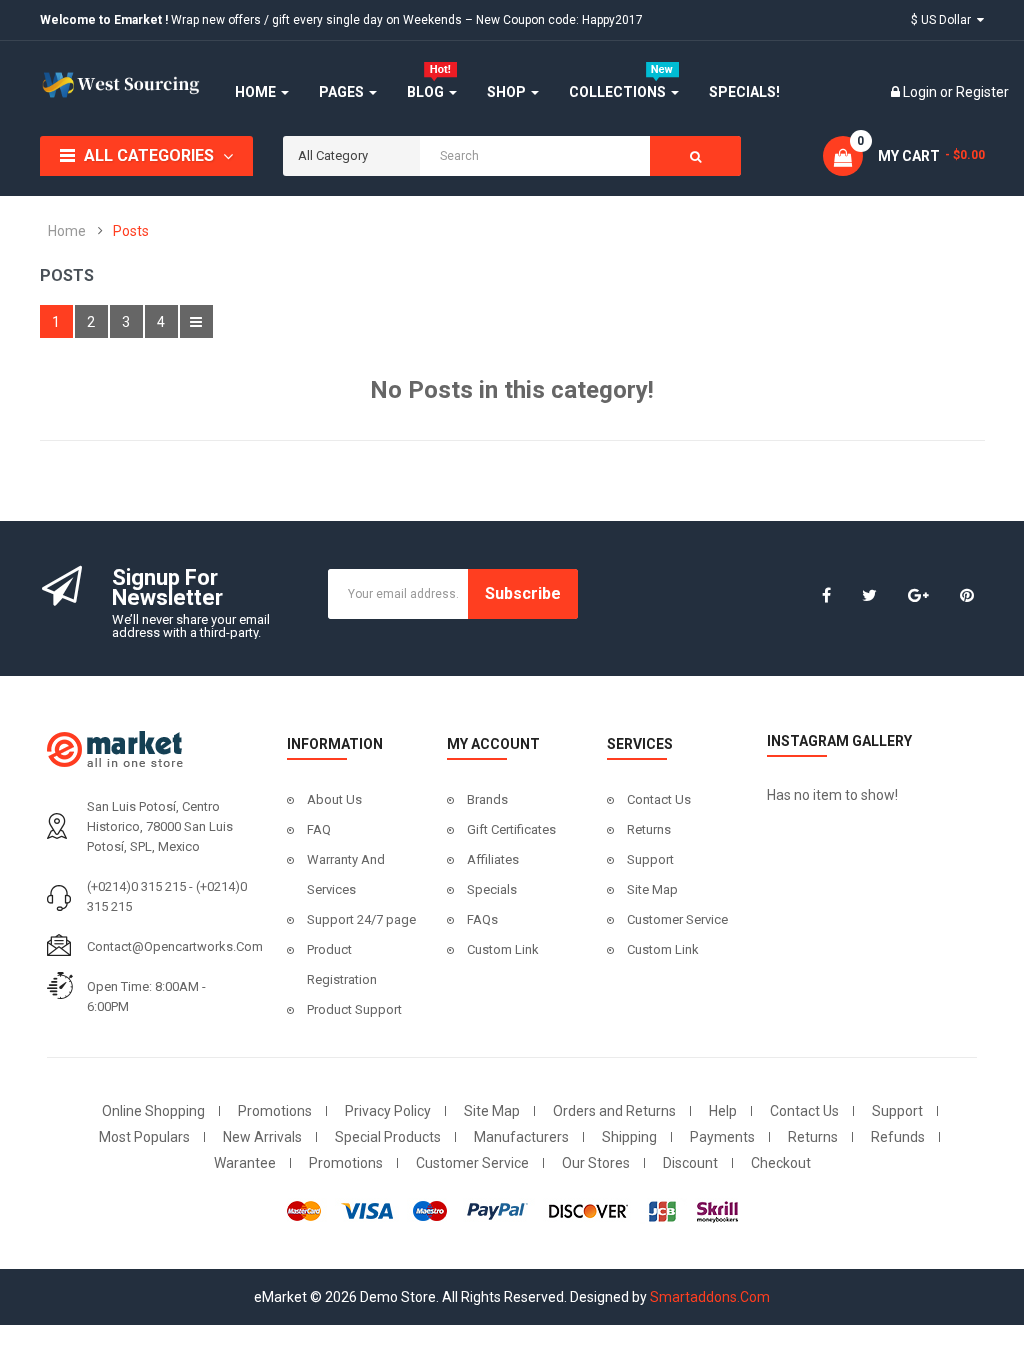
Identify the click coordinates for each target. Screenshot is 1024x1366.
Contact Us (659, 799)
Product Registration (342, 964)
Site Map (652, 889)
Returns (649, 829)
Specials (492, 889)
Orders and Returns (614, 1111)
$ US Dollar (944, 20)
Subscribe (523, 593)
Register (982, 92)
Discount (690, 1163)
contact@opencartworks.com (175, 946)
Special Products (388, 1137)
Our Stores (596, 1163)
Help (723, 1111)
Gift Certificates (511, 829)
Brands (487, 799)
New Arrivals (262, 1137)
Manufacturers (521, 1137)
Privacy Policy (388, 1111)
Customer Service (677, 919)
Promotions (275, 1111)
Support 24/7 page (361, 919)
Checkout (781, 1163)
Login (921, 92)
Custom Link (503, 949)
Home (67, 231)
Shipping (629, 1137)
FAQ (319, 829)
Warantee (245, 1163)
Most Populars (144, 1137)
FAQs (482, 919)
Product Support (354, 1009)
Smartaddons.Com (710, 1297)
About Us (334, 799)
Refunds (898, 1137)
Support (650, 859)
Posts (131, 231)
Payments (722, 1137)
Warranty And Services (346, 874)
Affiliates (493, 859)
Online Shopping (153, 1111)
